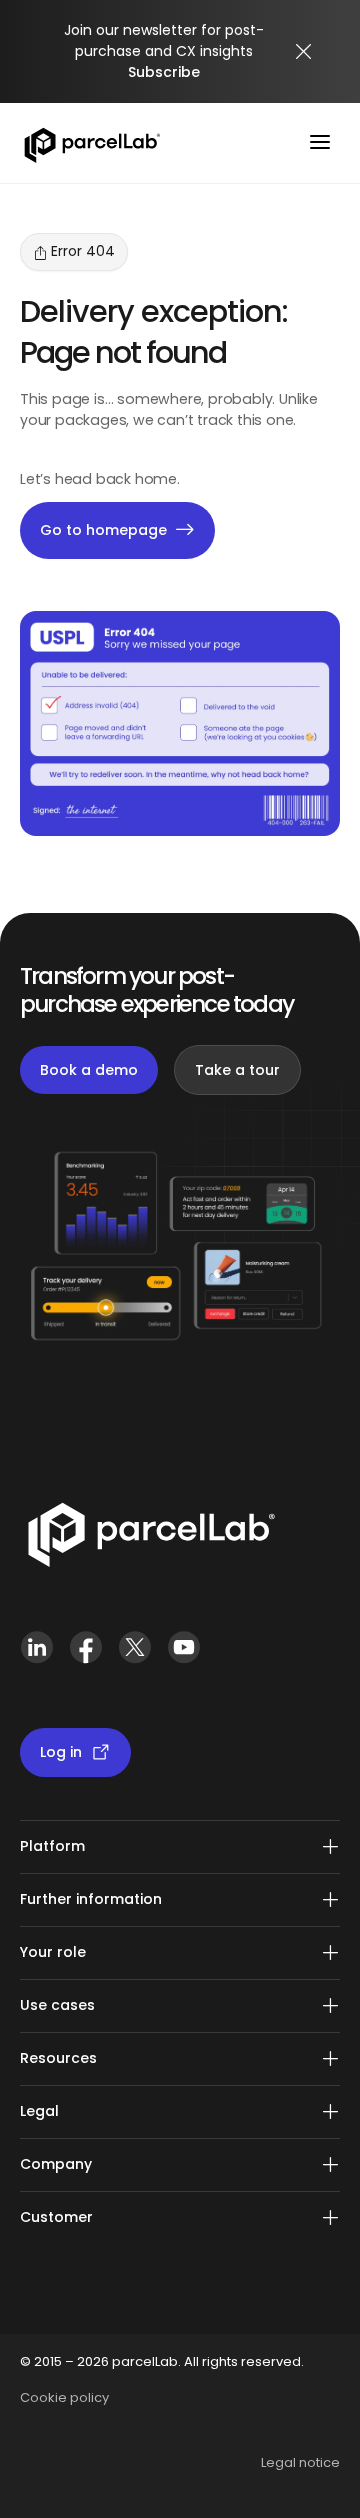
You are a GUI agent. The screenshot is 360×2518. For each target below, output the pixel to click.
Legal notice (300, 2462)
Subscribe (164, 72)
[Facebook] (85, 1655)
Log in (61, 1752)
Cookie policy (64, 2397)
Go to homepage (103, 530)
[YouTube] (183, 1655)
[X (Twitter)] (134, 1655)
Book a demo (89, 1070)
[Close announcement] (304, 52)
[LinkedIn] (36, 1655)
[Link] (150, 1539)
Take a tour (237, 1070)
